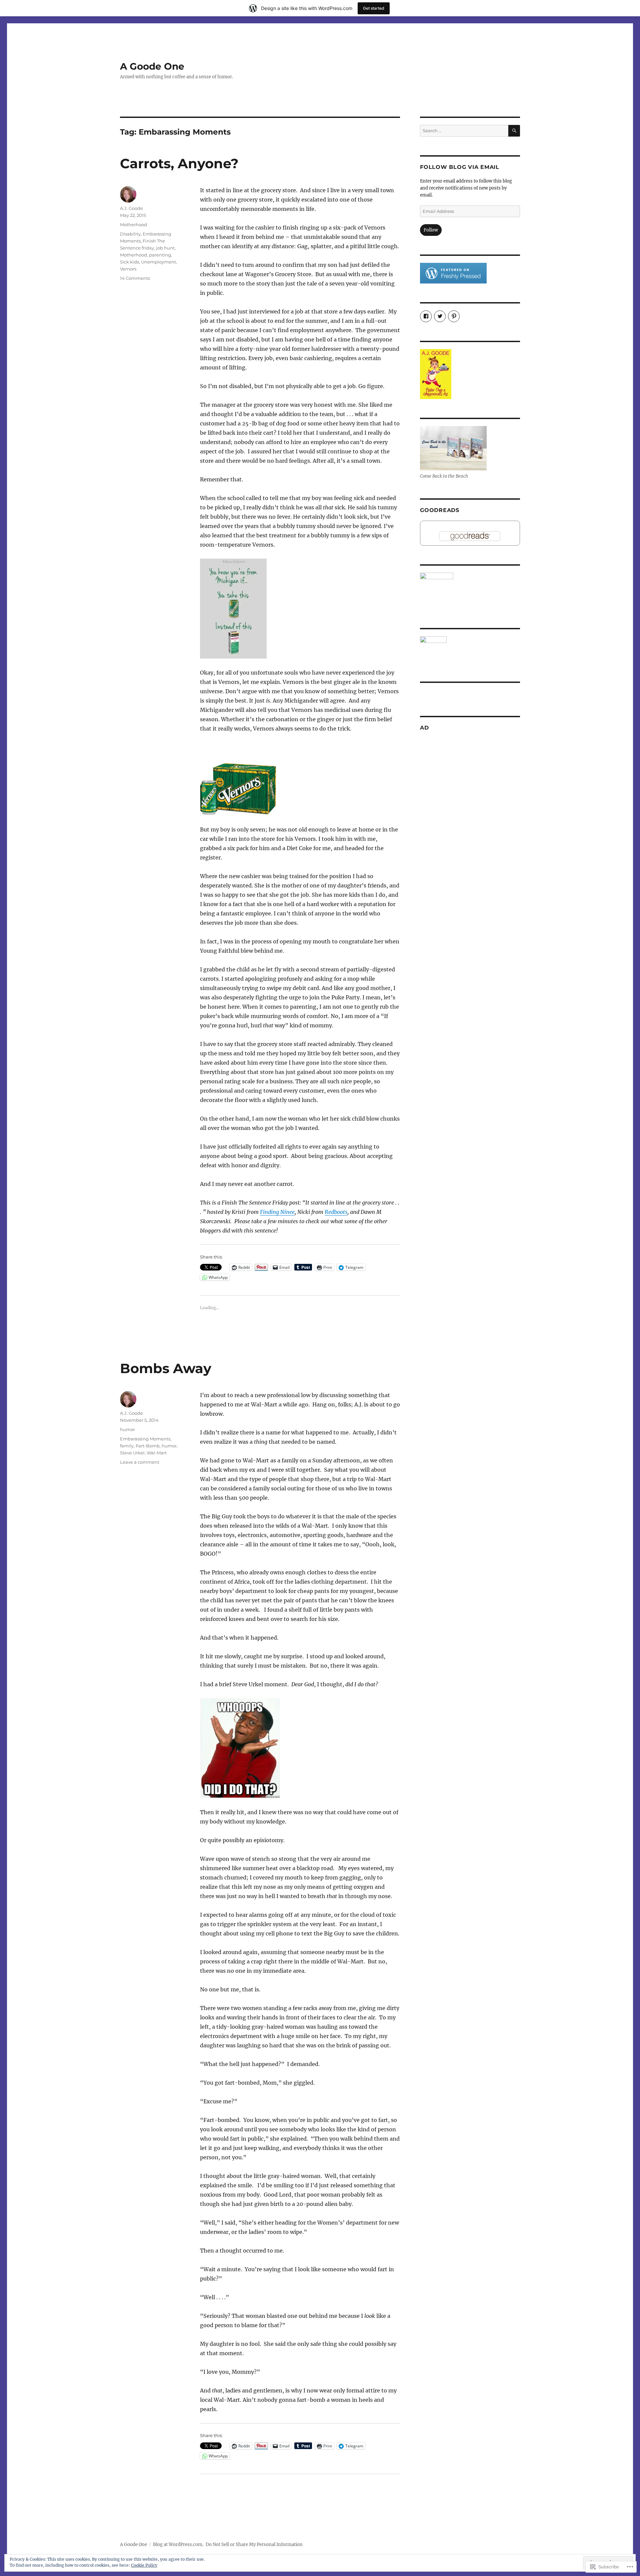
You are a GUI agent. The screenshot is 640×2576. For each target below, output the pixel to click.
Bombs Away (166, 1368)
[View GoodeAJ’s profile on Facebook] (426, 316)
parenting (160, 255)
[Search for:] (464, 131)
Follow (431, 230)
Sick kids (129, 262)
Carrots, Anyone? (179, 163)
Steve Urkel (132, 1453)
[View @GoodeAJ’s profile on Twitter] (440, 316)
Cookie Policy (144, 2565)
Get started (374, 8)
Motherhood (133, 225)
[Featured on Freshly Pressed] (453, 273)
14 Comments (135, 278)
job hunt (165, 248)
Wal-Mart (157, 1453)
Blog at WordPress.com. (178, 2545)
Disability (130, 234)
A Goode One (152, 66)
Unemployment (158, 262)
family (127, 1446)
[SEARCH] (514, 131)
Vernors (128, 269)
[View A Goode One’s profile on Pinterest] (454, 316)
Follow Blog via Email (460, 167)
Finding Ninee (277, 1212)
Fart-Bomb (148, 1446)
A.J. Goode (131, 208)
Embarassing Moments (145, 1439)
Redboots (336, 1212)
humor (127, 1429)
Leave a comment (140, 1462)
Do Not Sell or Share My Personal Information (254, 2545)
